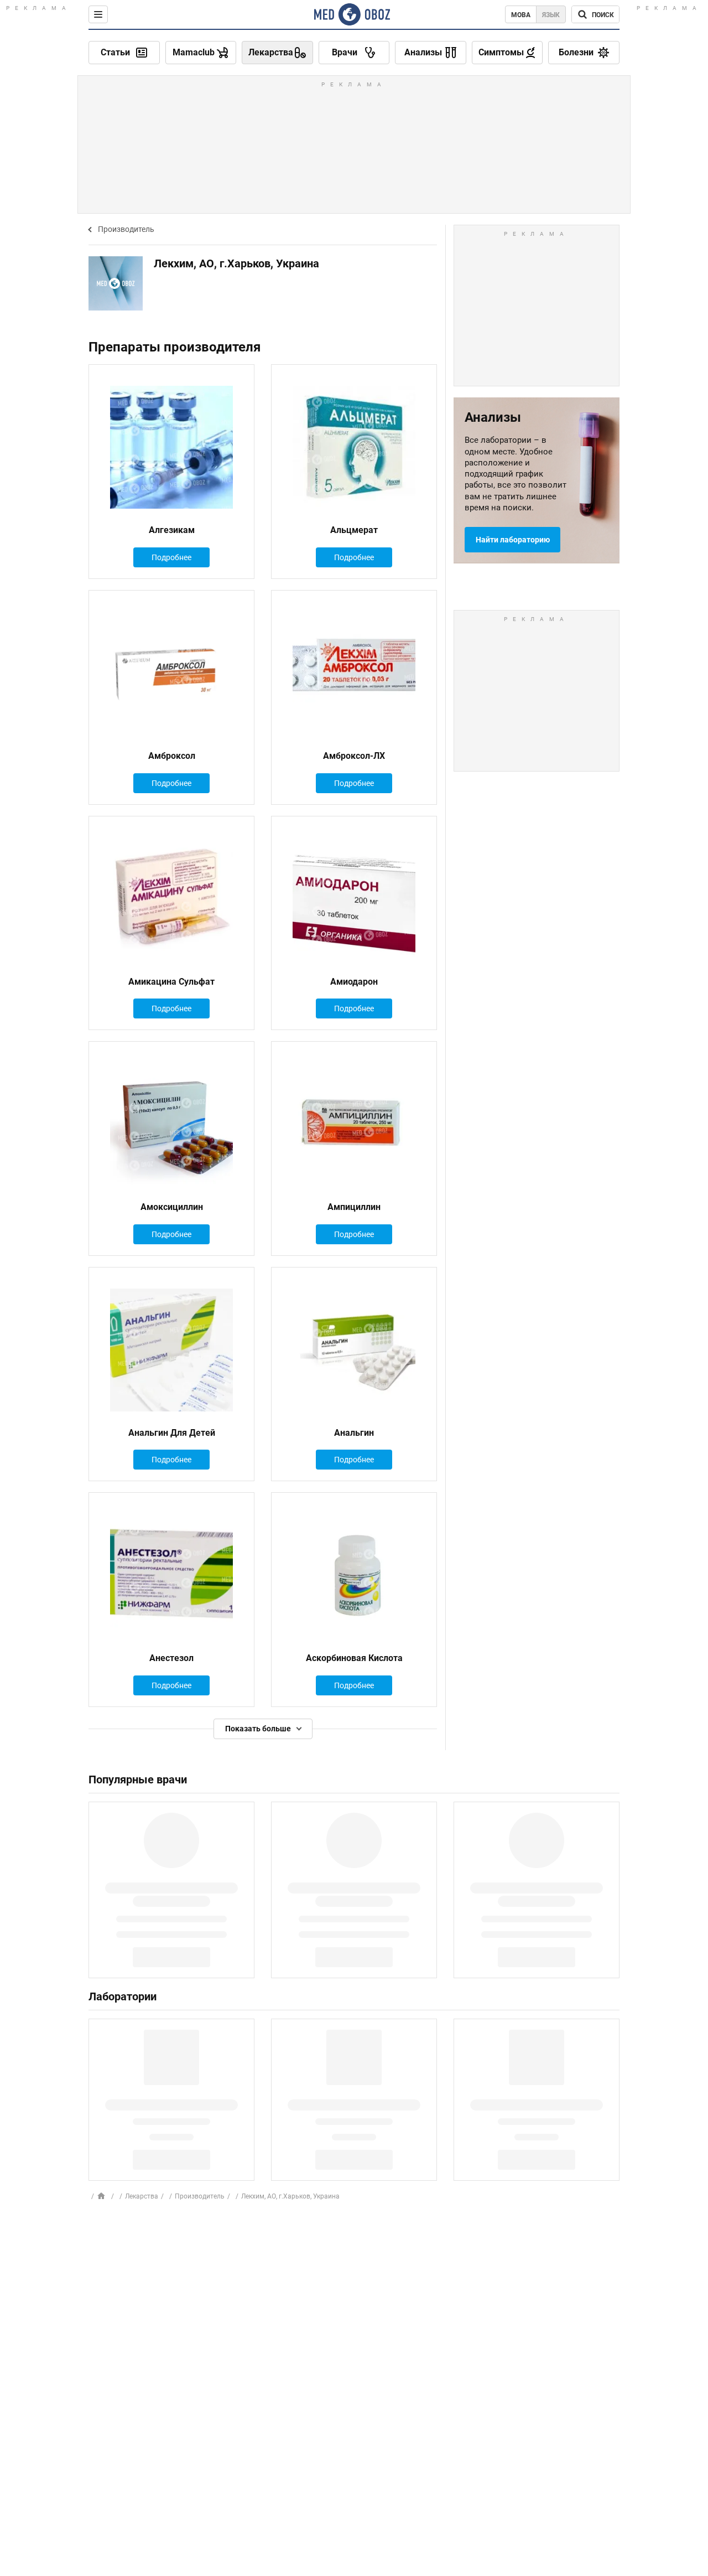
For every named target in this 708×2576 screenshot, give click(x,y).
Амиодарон (354, 982)
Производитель (126, 229)
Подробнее (171, 557)
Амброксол (172, 756)
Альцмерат (354, 530)
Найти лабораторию (513, 540)
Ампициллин (354, 1207)
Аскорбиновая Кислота (354, 1658)
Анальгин (354, 1433)
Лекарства (142, 2196)
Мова (521, 15)
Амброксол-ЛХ (354, 756)
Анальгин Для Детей (172, 1433)
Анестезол (171, 1658)
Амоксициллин (172, 1207)
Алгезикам (172, 530)
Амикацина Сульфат (171, 982)
